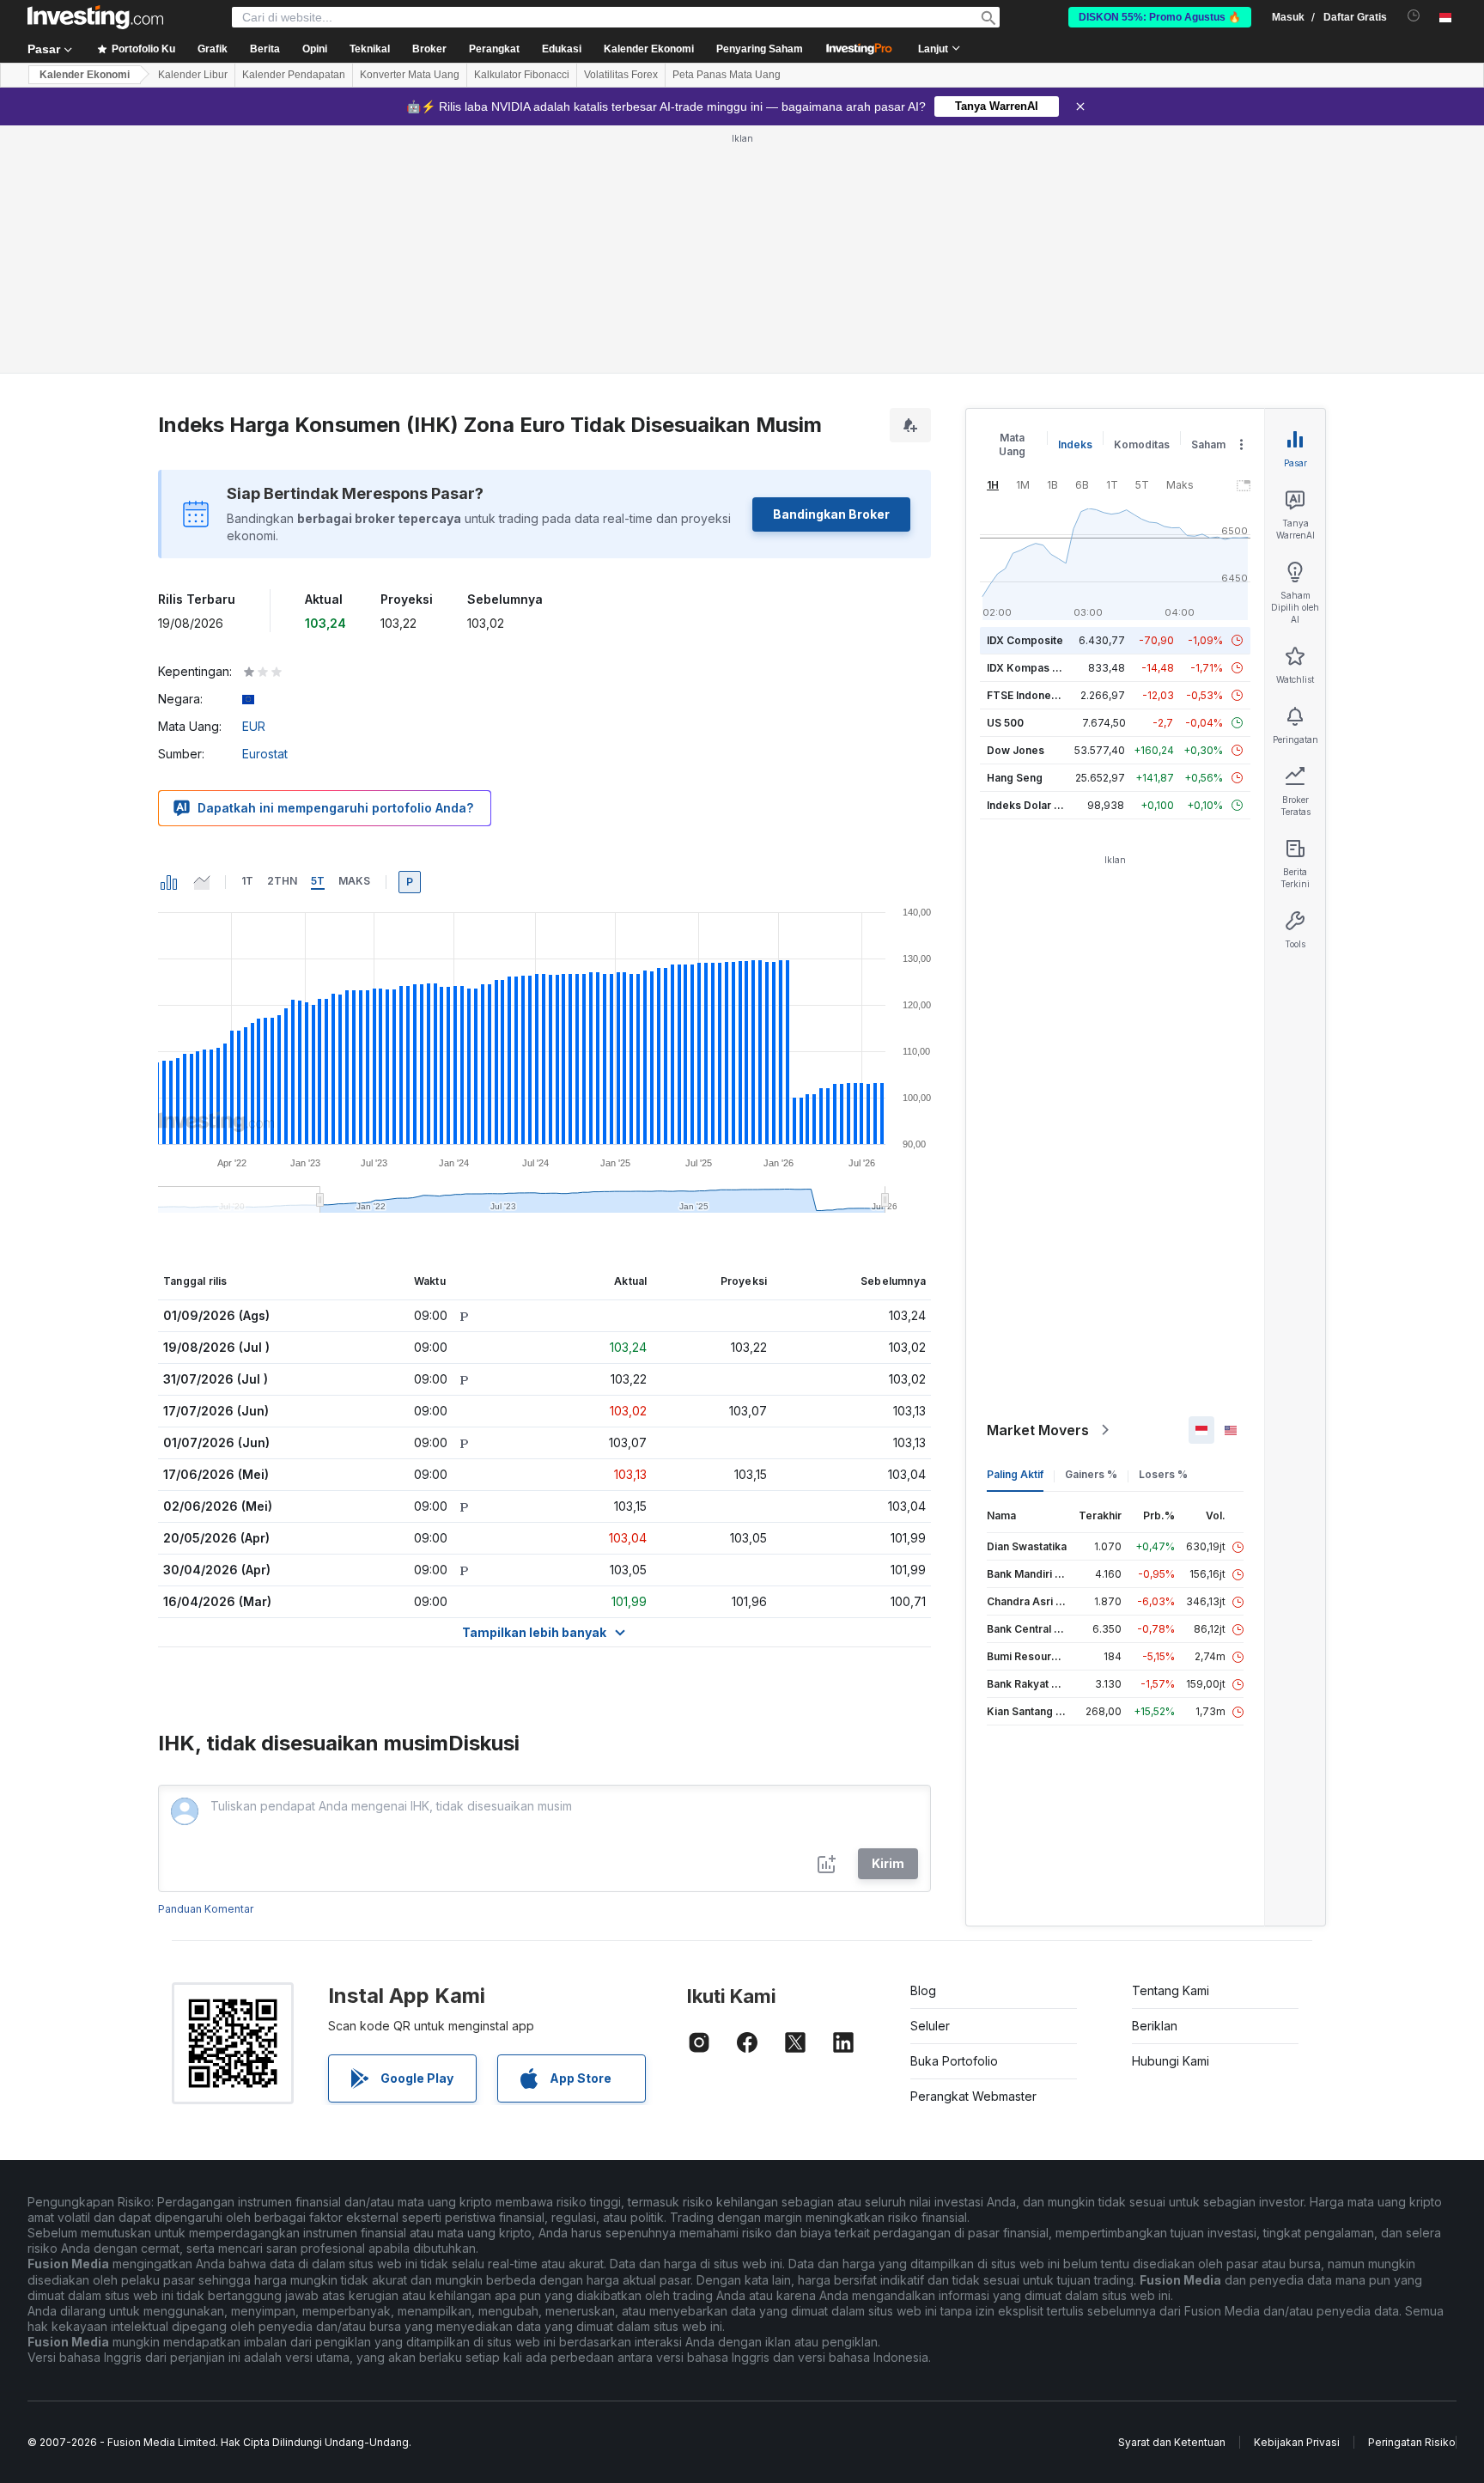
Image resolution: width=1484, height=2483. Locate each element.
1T (247, 881)
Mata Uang (1012, 444)
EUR (254, 726)
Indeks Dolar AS (1028, 805)
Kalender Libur (193, 75)
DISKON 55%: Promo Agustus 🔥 (1160, 17)
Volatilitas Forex (621, 75)
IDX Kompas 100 (1028, 668)
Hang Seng (1015, 778)
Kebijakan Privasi (1297, 2442)
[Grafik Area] (202, 882)
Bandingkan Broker (831, 514)
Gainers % (1091, 1474)
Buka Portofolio (954, 2061)
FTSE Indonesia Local (1041, 695)
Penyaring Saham (760, 49)
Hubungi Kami (1171, 2061)
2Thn (282, 881)
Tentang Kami (1171, 1990)
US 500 (1005, 723)
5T (318, 881)
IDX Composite (1025, 640)
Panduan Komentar (206, 1909)
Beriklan (1155, 2026)
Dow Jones (1016, 750)
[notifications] (1414, 16)
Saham (1208, 444)
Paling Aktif (1015, 1474)
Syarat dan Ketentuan (1172, 2442)
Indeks (1075, 444)
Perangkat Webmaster (973, 2096)
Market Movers (1038, 1430)
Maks (354, 881)
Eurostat (265, 754)
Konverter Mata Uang (410, 75)
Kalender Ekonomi (649, 49)
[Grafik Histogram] (169, 882)
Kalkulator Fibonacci (522, 75)
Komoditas (1142, 444)
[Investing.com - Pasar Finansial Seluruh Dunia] (95, 17)
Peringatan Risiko (1412, 2442)
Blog (923, 1990)
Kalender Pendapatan (294, 75)
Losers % (1163, 1474)
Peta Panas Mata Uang (727, 75)
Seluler (930, 2026)
